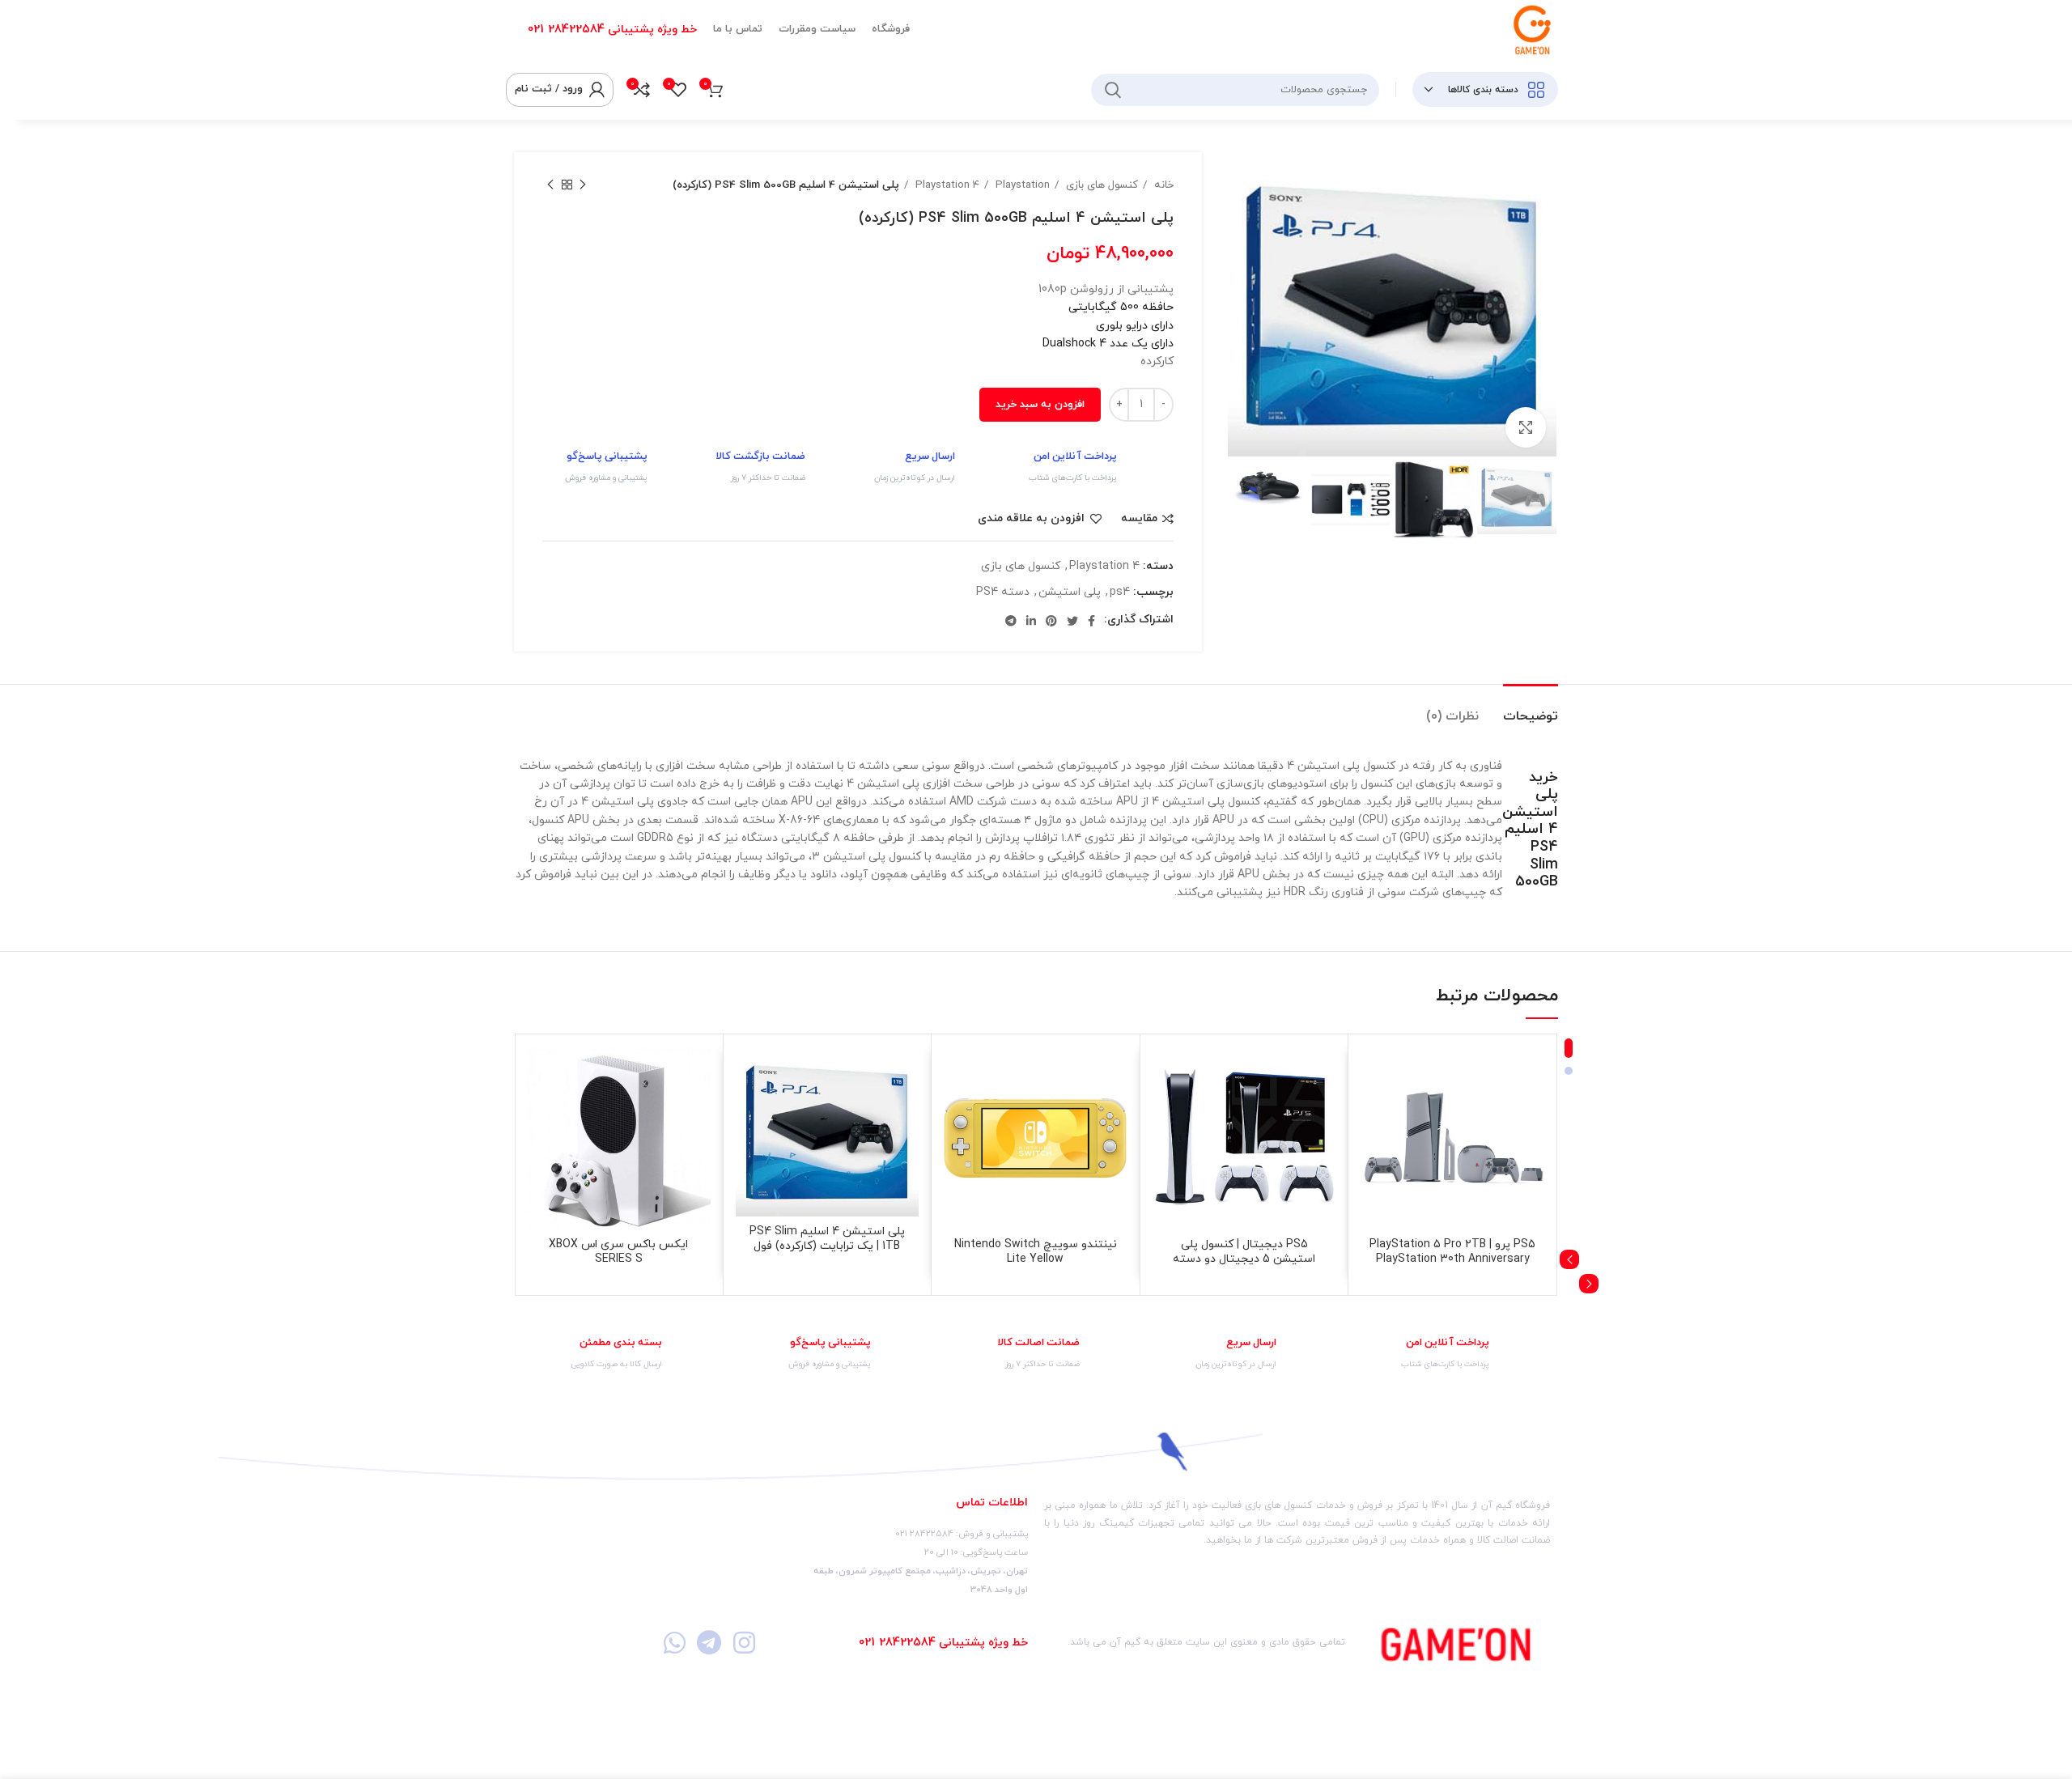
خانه (1162, 185)
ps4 (1120, 592)
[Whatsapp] (674, 1643)
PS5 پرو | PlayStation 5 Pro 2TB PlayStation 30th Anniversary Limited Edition (1452, 1259)
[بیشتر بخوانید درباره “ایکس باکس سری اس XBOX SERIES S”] (539, 1109)
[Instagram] (744, 1643)
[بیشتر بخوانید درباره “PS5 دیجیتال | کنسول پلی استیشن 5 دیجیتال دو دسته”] (1165, 1109)
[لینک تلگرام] (1011, 621)
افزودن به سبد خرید (1040, 405)
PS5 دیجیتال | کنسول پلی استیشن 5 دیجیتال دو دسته (1244, 1252)
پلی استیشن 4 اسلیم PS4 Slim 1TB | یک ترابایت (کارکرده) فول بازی (827, 1246)
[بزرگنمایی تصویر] (1526, 427)
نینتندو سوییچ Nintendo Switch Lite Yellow (1036, 1252)
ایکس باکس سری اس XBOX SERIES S (618, 1252)
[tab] (1531, 709)
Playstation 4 (946, 185)
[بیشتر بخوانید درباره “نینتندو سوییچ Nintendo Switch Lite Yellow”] (956, 1109)
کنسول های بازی (1100, 185)
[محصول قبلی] (583, 185)
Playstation (1021, 185)
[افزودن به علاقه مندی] (1373, 1073)
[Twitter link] (1072, 621)
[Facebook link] (1091, 621)
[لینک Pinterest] (1051, 621)
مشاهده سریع (1373, 1146)
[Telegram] (709, 1643)
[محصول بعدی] (550, 185)
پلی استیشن (1070, 592)
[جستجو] (1113, 90)
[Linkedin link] (1031, 621)
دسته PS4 (1003, 592)
